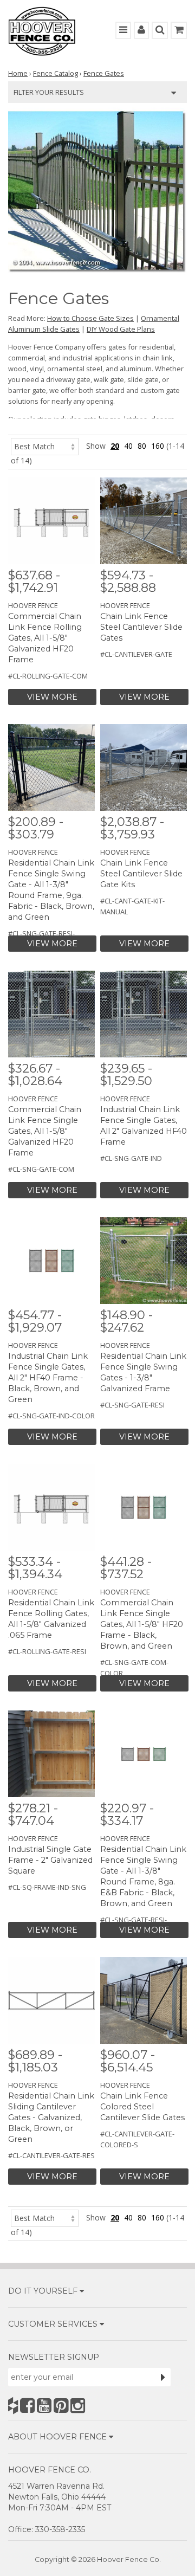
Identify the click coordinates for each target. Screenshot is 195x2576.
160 (158, 446)
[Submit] (163, 2377)
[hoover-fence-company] (13, 2406)
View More (52, 697)
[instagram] (78, 2406)
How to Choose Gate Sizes (90, 318)
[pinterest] (61, 2406)
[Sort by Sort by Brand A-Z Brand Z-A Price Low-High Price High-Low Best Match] (45, 446)
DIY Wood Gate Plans (121, 329)
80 (142, 446)
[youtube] (44, 2406)
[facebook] (27, 2406)
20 (115, 446)
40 (128, 446)
